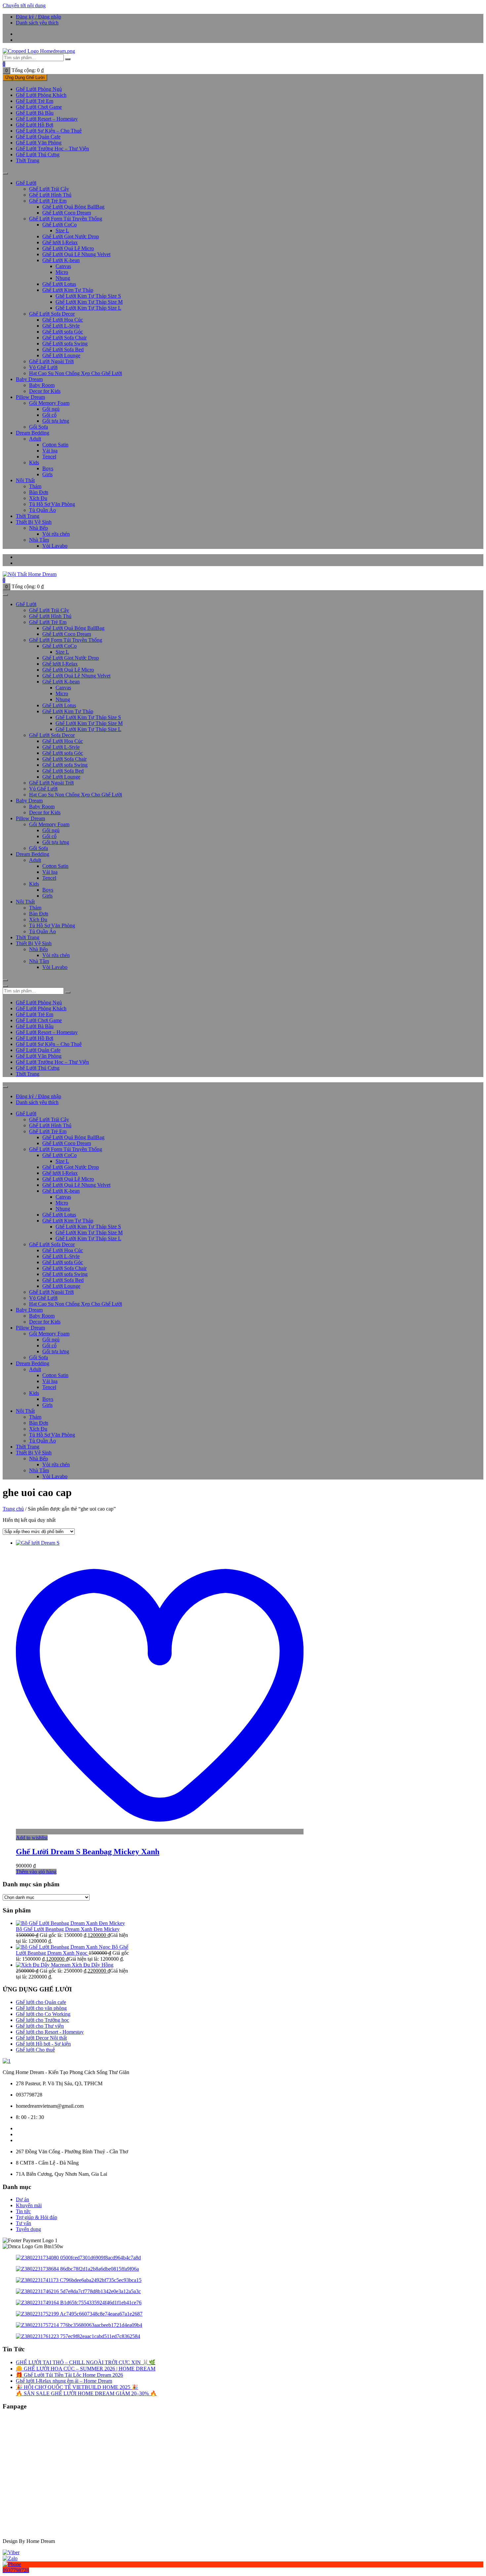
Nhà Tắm (39, 540)
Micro (62, 272)
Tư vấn (23, 2223)
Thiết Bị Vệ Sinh (34, 522)
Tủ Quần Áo (42, 510)
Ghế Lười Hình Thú (50, 195)
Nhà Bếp (39, 528)
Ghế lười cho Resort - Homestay (50, 2032)
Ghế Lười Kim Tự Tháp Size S (88, 296)
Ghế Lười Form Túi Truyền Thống (66, 219)
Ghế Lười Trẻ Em (35, 101)
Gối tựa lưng (56, 421)
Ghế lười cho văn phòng (41, 2008)
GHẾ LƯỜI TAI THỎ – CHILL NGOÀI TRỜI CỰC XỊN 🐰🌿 (86, 2362)
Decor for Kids (45, 391)
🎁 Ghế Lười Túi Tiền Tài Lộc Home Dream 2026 (69, 2375)
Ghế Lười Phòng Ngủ (39, 89)
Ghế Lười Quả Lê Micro (68, 248)
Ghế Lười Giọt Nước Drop (71, 236)
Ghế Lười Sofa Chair (64, 338)
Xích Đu (38, 498)
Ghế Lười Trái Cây (49, 189)
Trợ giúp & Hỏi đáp (37, 2217)
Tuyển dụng (28, 2229)
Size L (62, 231)
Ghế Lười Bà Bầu (35, 113)
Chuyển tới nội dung (24, 5)
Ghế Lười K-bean (61, 260)
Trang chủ (13, 1509)
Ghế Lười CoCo (60, 225)
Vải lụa (50, 451)
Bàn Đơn (39, 492)
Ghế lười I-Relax (60, 242)
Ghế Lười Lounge (61, 355)
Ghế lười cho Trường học (42, 2020)
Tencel (49, 457)
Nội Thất (25, 480)
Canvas (63, 266)
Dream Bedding (33, 433)
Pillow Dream (30, 397)
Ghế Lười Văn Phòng (39, 143)
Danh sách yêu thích (37, 23)
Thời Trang (28, 160)
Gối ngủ (51, 409)
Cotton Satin (55, 445)
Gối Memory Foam (49, 403)
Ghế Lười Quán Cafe (38, 137)
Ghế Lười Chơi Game (39, 107)
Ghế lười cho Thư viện (40, 2026)
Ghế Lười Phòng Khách (41, 95)
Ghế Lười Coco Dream (67, 213)
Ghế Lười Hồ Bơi (35, 125)
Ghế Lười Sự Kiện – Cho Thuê (49, 131)
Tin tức (23, 2211)
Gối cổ (49, 415)
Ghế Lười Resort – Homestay (47, 119)
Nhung (63, 278)
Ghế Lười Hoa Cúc (63, 320)
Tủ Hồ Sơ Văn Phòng (52, 504)
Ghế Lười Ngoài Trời (51, 361)
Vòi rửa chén (56, 534)
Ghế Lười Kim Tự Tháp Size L (88, 308)
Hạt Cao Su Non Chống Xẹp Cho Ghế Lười (76, 373)
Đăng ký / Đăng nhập (39, 17)
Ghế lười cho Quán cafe (41, 2002)
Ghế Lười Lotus (59, 284)
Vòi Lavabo (55, 546)
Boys (48, 468)
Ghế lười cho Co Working (43, 2014)
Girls (47, 474)
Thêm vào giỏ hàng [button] (36, 1872)
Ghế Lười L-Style (61, 326)
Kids (34, 462)
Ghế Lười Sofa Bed (63, 349)
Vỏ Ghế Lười (43, 367)
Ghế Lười (26, 183)
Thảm (35, 486)
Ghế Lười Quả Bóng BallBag (73, 207)
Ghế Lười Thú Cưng (38, 154)
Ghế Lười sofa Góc (63, 332)
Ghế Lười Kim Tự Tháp (68, 290)
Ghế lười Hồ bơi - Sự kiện (43, 2044)
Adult (35, 439)
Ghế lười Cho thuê (35, 2050)
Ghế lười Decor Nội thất (41, 2038)
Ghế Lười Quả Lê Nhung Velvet (76, 254)
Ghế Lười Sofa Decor (52, 314)
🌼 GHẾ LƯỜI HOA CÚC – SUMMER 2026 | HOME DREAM (86, 2369)
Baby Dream (29, 379)
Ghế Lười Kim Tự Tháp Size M (89, 302)
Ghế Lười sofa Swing (65, 344)
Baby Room (42, 385)
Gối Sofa (39, 427)
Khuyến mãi (29, 2205)
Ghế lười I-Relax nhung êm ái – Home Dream (64, 2381)
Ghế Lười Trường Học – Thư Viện (52, 149)
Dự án (22, 2199)
